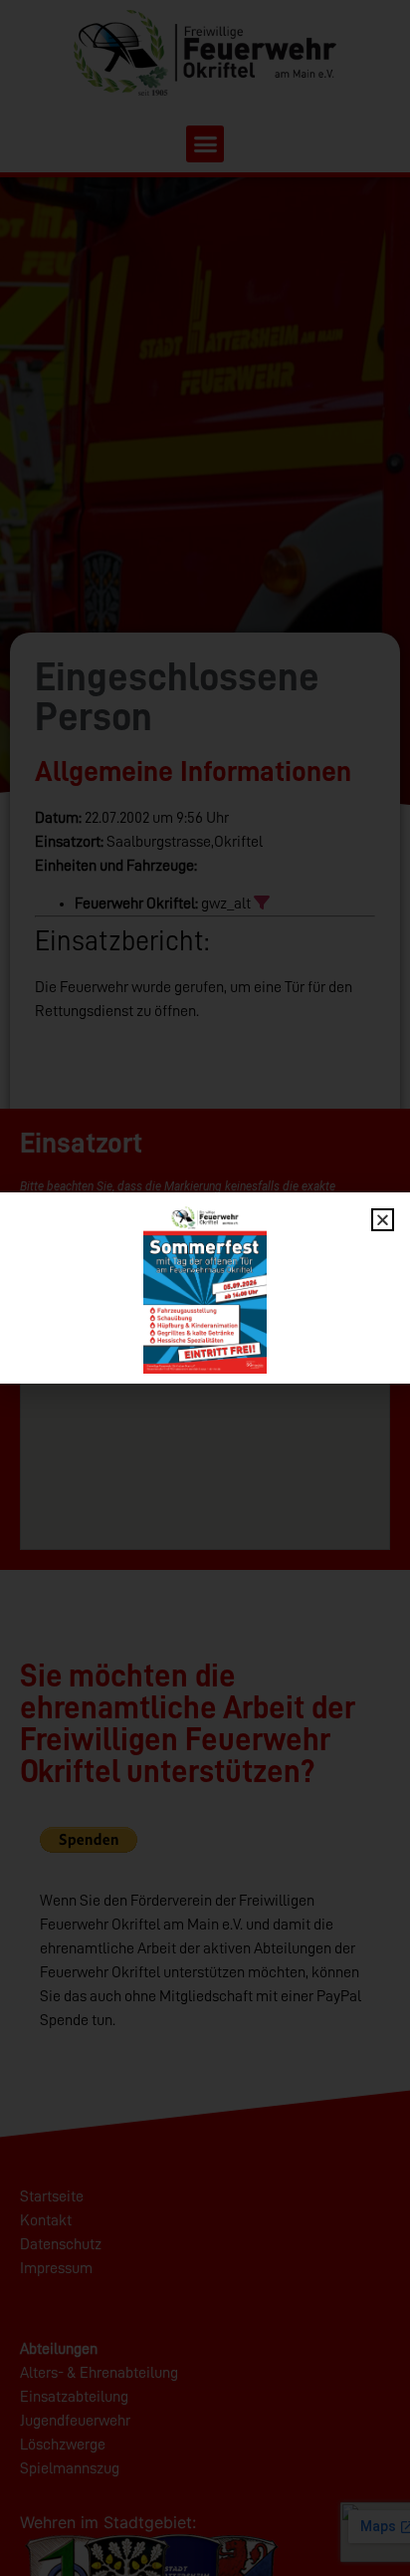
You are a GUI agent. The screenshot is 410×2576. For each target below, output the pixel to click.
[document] (205, 1288)
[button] (383, 1220)
